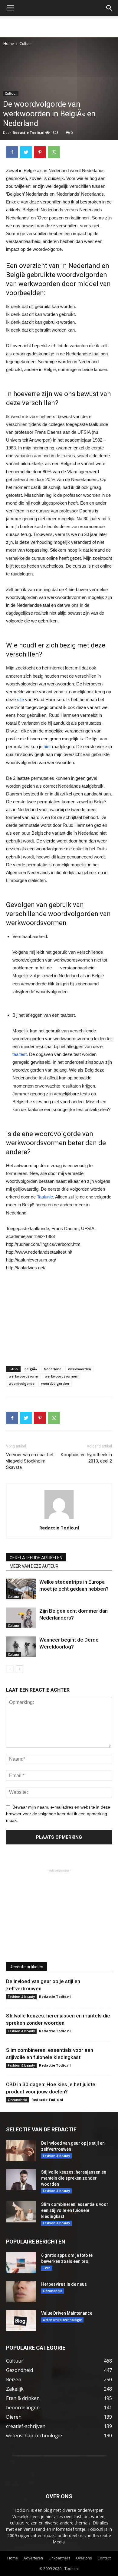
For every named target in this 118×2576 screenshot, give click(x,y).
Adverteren (33, 2558)
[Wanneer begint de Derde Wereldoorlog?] (21, 1647)
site (20, 699)
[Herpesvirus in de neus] (21, 2292)
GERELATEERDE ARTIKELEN (36, 1558)
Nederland (53, 1369)
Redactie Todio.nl (29, 132)
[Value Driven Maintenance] (21, 2321)
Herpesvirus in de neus (64, 2284)
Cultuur (26, 44)
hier (47, 746)
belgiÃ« (31, 1369)
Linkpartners (59, 2558)
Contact (104, 2558)
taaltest (20, 1054)
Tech (47, 2268)
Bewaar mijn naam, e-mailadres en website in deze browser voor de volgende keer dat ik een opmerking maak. (58, 1814)
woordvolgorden (55, 1383)
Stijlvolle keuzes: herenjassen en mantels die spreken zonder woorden (74, 2178)
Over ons (84, 2558)
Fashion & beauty (21, 1997)
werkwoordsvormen (62, 1376)
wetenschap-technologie (62, 2320)
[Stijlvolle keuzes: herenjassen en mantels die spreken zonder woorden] (21, 2180)
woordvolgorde (22, 1383)
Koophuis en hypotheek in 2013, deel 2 (86, 1458)
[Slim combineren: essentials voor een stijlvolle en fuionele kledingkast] (21, 2212)
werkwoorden (80, 1369)
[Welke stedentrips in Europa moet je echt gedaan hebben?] (21, 1589)
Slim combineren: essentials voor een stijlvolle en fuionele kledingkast (75, 2210)
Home (9, 44)
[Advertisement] (59, 27)
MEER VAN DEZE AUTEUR (34, 1566)
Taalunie (45, 1197)
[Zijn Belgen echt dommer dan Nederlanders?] (21, 1618)
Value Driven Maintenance (67, 2313)
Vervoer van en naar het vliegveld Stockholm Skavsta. (30, 1461)
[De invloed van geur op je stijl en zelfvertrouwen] (21, 2151)
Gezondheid (18, 2100)
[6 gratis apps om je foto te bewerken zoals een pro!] (21, 2263)
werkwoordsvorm (23, 1376)
